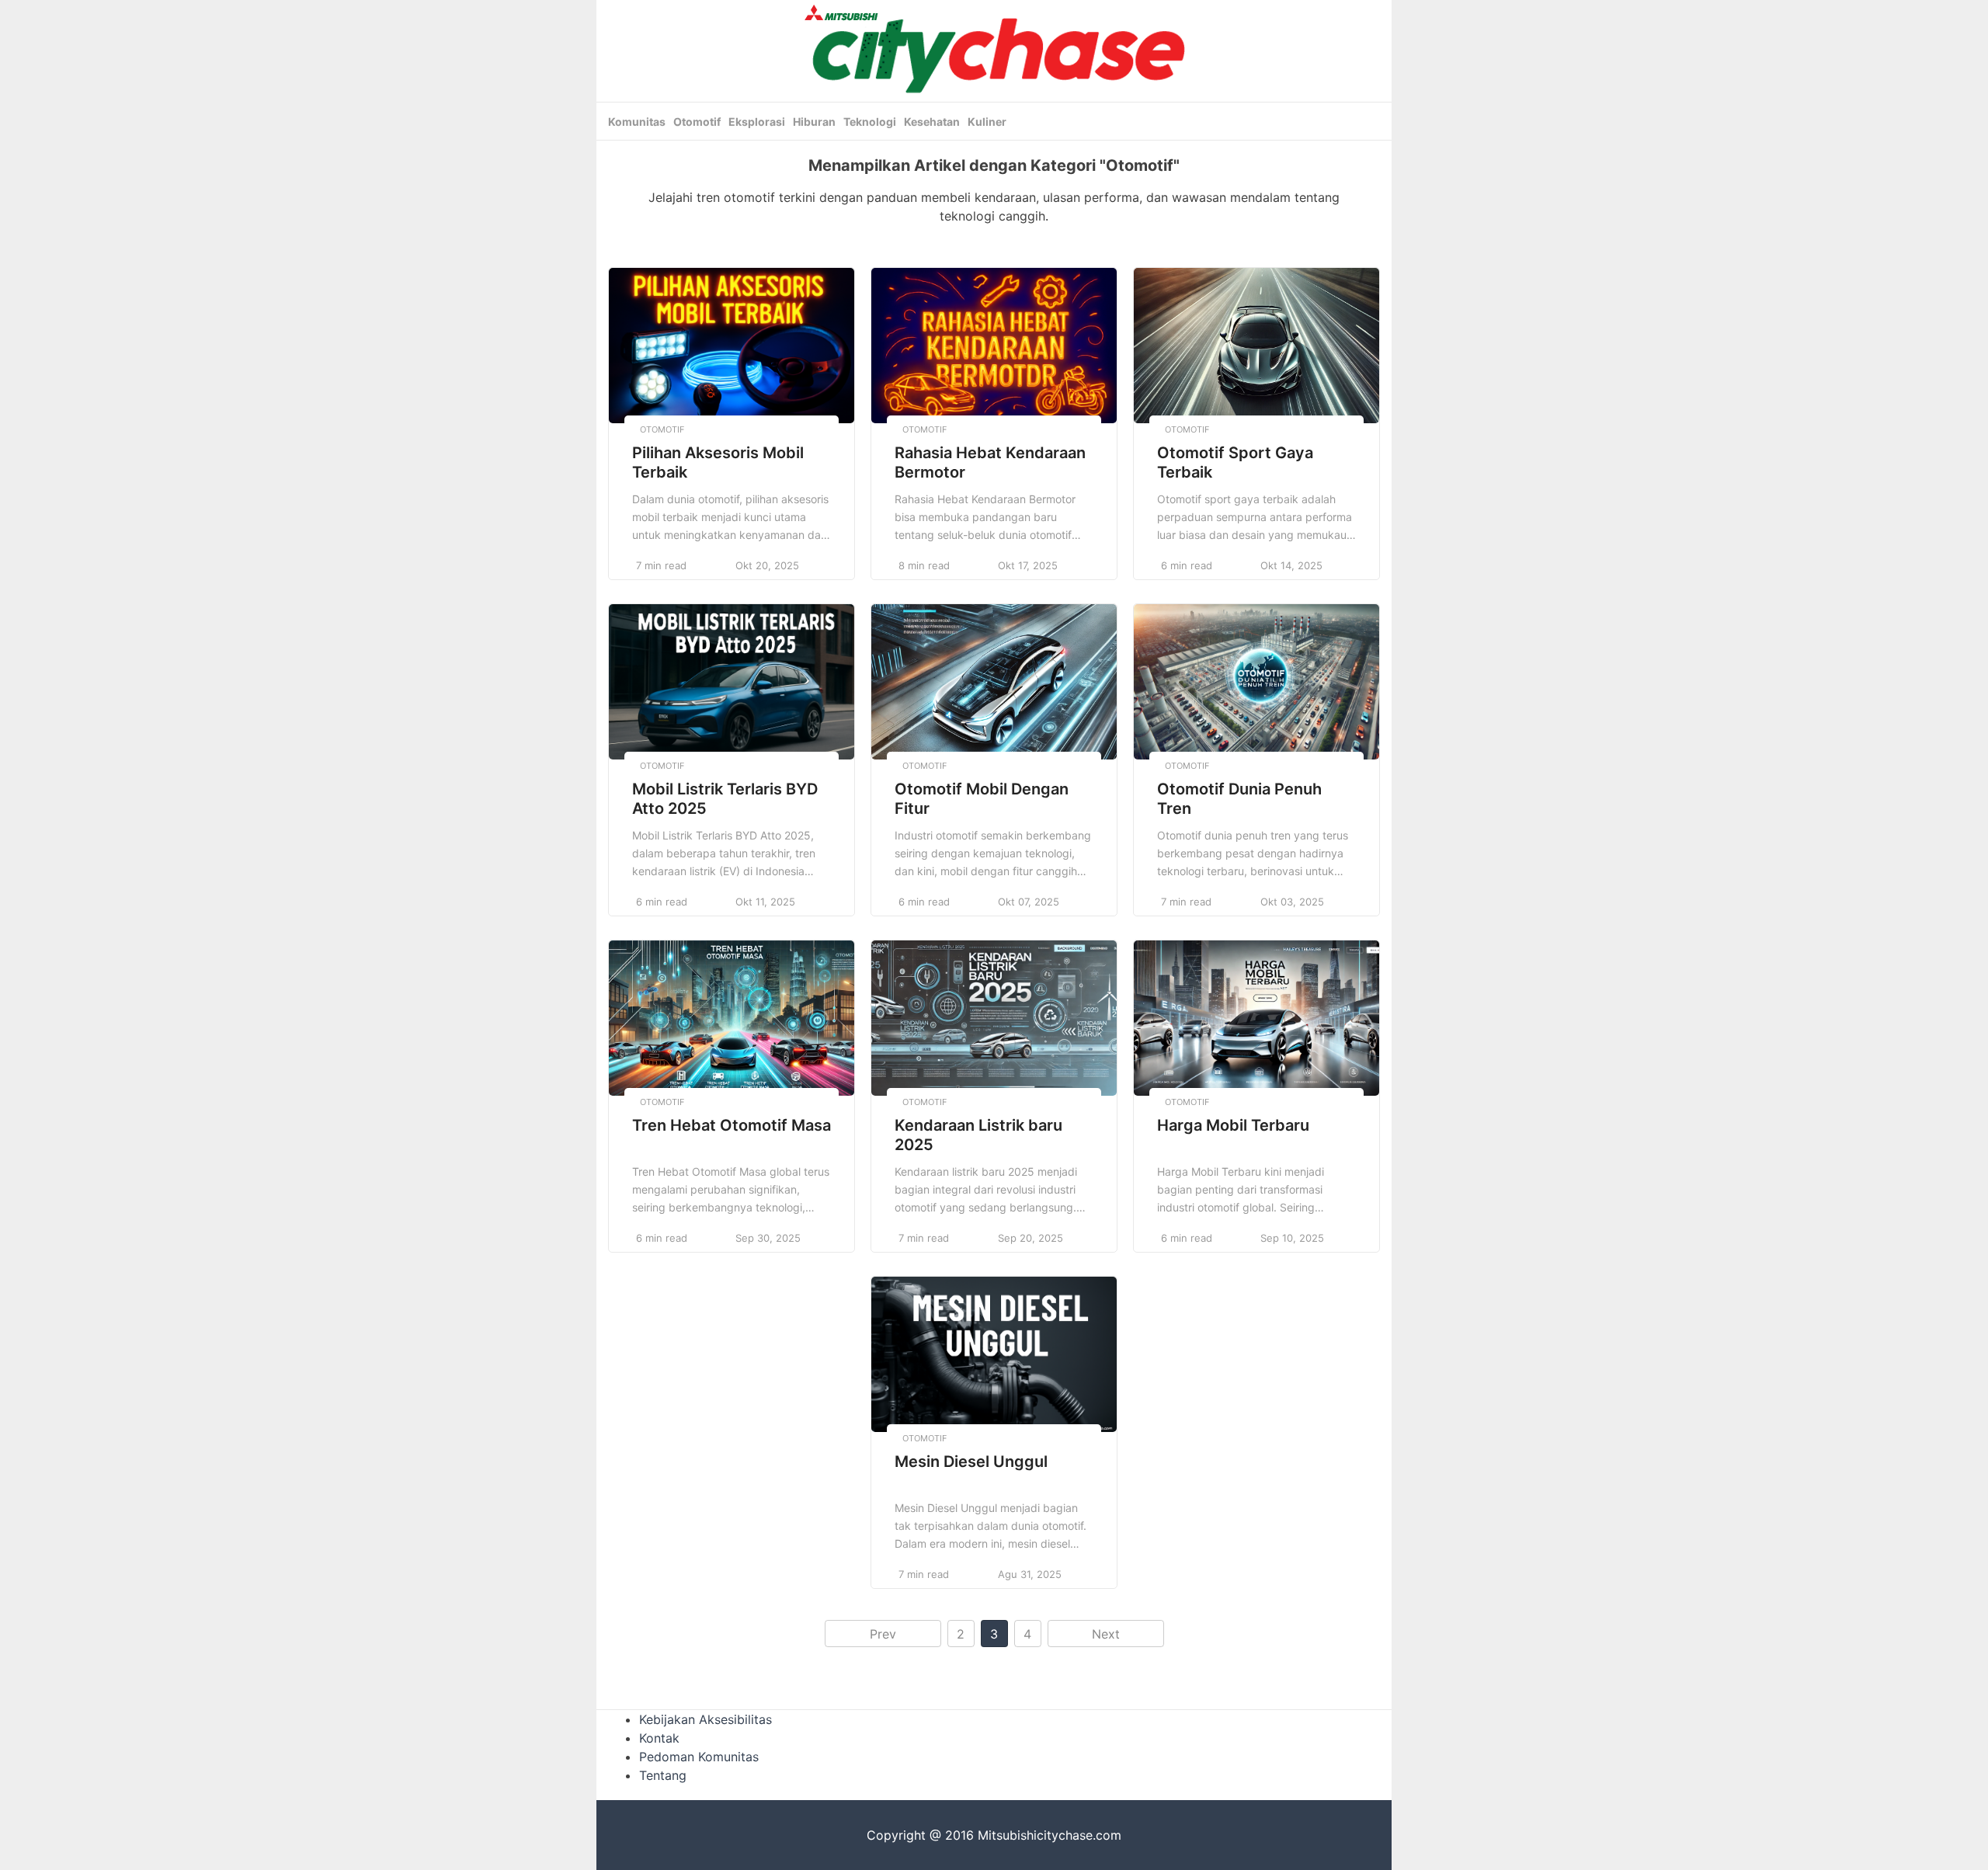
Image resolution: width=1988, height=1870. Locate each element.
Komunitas (637, 122)
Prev (883, 1634)
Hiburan (814, 122)
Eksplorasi (757, 122)
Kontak (659, 1738)
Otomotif (697, 122)
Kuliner (987, 122)
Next (1106, 1634)
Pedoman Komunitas (699, 1757)
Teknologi (870, 122)
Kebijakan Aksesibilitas (706, 1719)
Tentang (663, 1775)
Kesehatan (932, 122)
